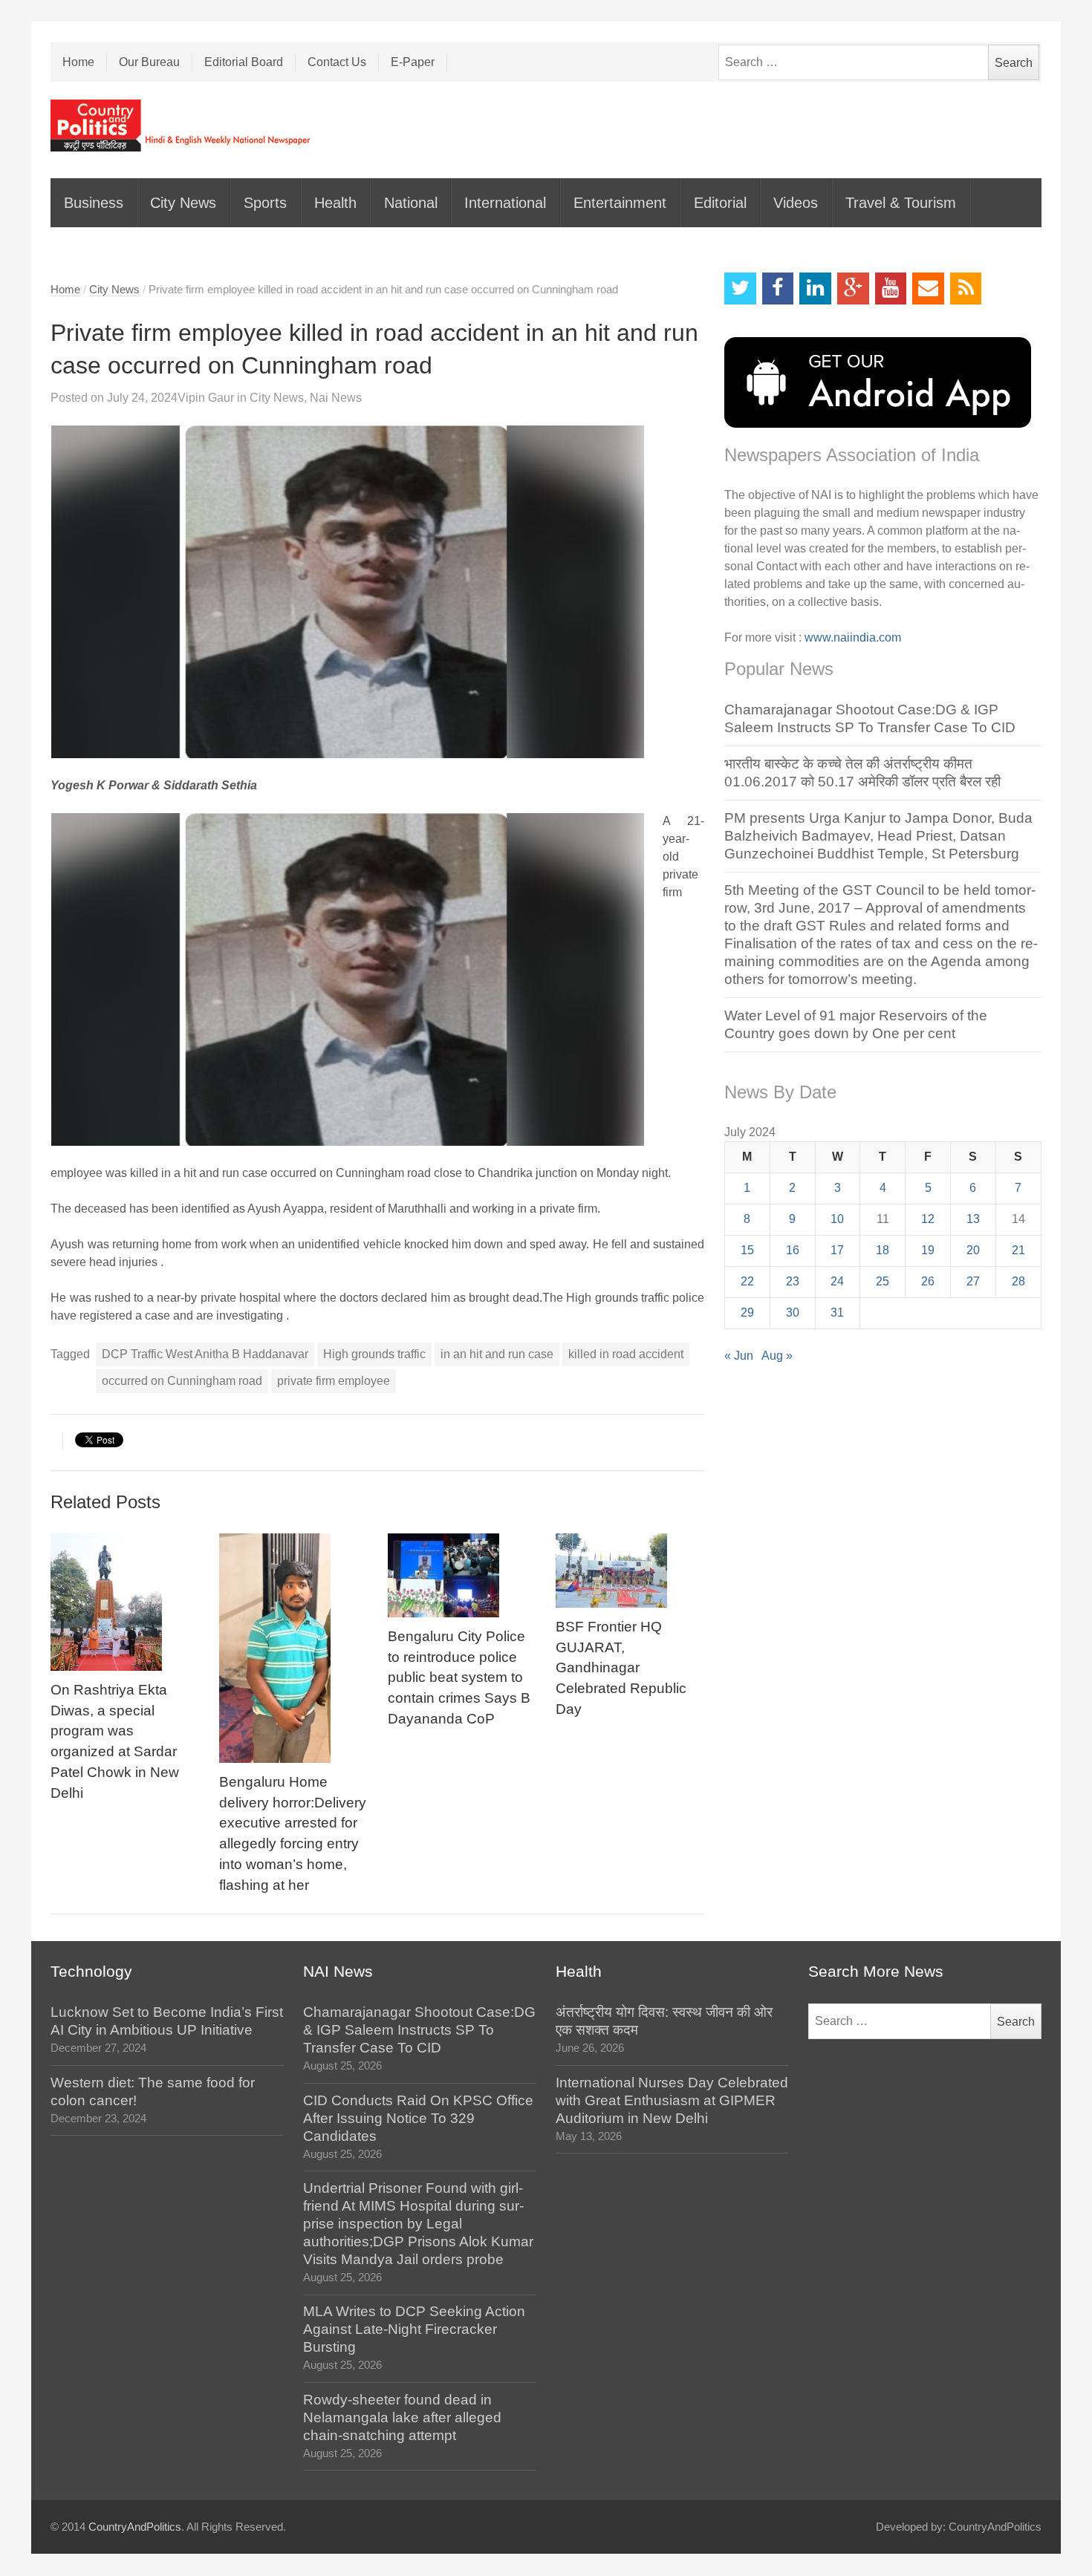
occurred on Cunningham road (182, 1381)
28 (1018, 1281)
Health (335, 203)
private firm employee (334, 1381)
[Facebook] (778, 288)
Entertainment (620, 203)
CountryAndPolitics (135, 2527)
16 (793, 1250)
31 (837, 1313)
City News (183, 203)
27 (973, 1281)
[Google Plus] (853, 288)
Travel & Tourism (901, 203)
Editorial (720, 203)
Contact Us (337, 62)
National (411, 203)
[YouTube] (891, 288)
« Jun (739, 1356)
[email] (928, 288)
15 (747, 1250)
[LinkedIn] (815, 288)
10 (837, 1219)
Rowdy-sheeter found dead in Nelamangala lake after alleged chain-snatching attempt (402, 2417)
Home (78, 62)
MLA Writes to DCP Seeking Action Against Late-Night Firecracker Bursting (414, 2329)
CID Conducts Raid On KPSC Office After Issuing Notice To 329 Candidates (418, 2118)
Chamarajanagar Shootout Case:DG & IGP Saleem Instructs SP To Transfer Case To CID (419, 2030)
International (505, 203)
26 (928, 1281)
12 (928, 1219)
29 (747, 1313)
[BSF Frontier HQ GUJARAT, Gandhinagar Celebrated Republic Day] (630, 1571)
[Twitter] (740, 288)
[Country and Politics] (182, 125)
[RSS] (966, 288)
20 (973, 1250)
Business (94, 203)
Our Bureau (149, 62)
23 (793, 1281)
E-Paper (413, 62)
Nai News (336, 398)
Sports (265, 203)
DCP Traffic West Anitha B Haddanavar (205, 1354)
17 (837, 1250)
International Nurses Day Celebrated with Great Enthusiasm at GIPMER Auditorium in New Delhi (672, 2100)
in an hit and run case (497, 1354)
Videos (796, 203)
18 (883, 1250)
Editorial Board (244, 62)
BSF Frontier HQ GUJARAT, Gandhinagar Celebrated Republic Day (621, 1668)
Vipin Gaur (206, 398)
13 (973, 1219)
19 (928, 1250)
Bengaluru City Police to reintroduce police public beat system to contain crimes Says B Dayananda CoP (459, 1678)
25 (883, 1281)
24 (837, 1281)
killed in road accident (626, 1354)
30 (793, 1313)
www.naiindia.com (853, 638)
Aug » (777, 1356)
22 (747, 1281)
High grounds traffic (374, 1354)
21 (1018, 1250)
